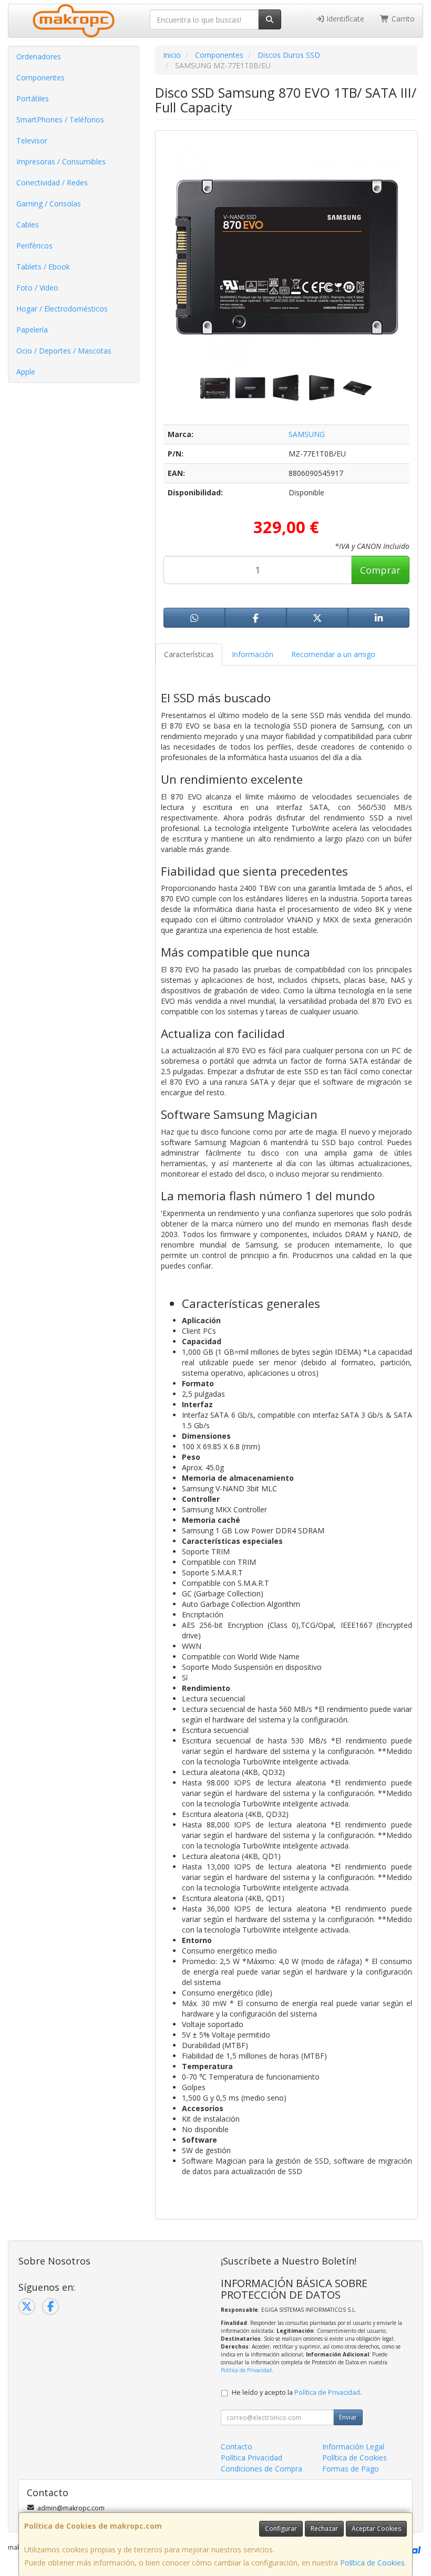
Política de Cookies (372, 2563)
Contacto (237, 2447)
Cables (28, 225)
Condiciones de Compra (261, 2469)
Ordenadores (39, 56)
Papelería (32, 330)
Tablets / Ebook (43, 267)
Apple (26, 372)
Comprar (380, 570)
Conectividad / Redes (52, 183)
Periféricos (34, 246)
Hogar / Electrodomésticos (62, 309)
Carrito (402, 19)
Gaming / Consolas (49, 204)
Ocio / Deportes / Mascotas (64, 351)
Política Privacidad (252, 2458)
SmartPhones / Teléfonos (60, 120)
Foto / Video (37, 288)
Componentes (40, 77)
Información (253, 654)
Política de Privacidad (246, 2370)
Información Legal (353, 2447)
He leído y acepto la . (297, 2392)
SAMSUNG (307, 434)
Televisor (32, 141)
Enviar (348, 2417)
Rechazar (324, 2528)
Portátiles (33, 98)
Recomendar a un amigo (333, 654)
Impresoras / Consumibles (61, 162)
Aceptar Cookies (376, 2528)
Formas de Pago (351, 2469)
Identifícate (344, 19)
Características (189, 654)
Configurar (281, 2528)
